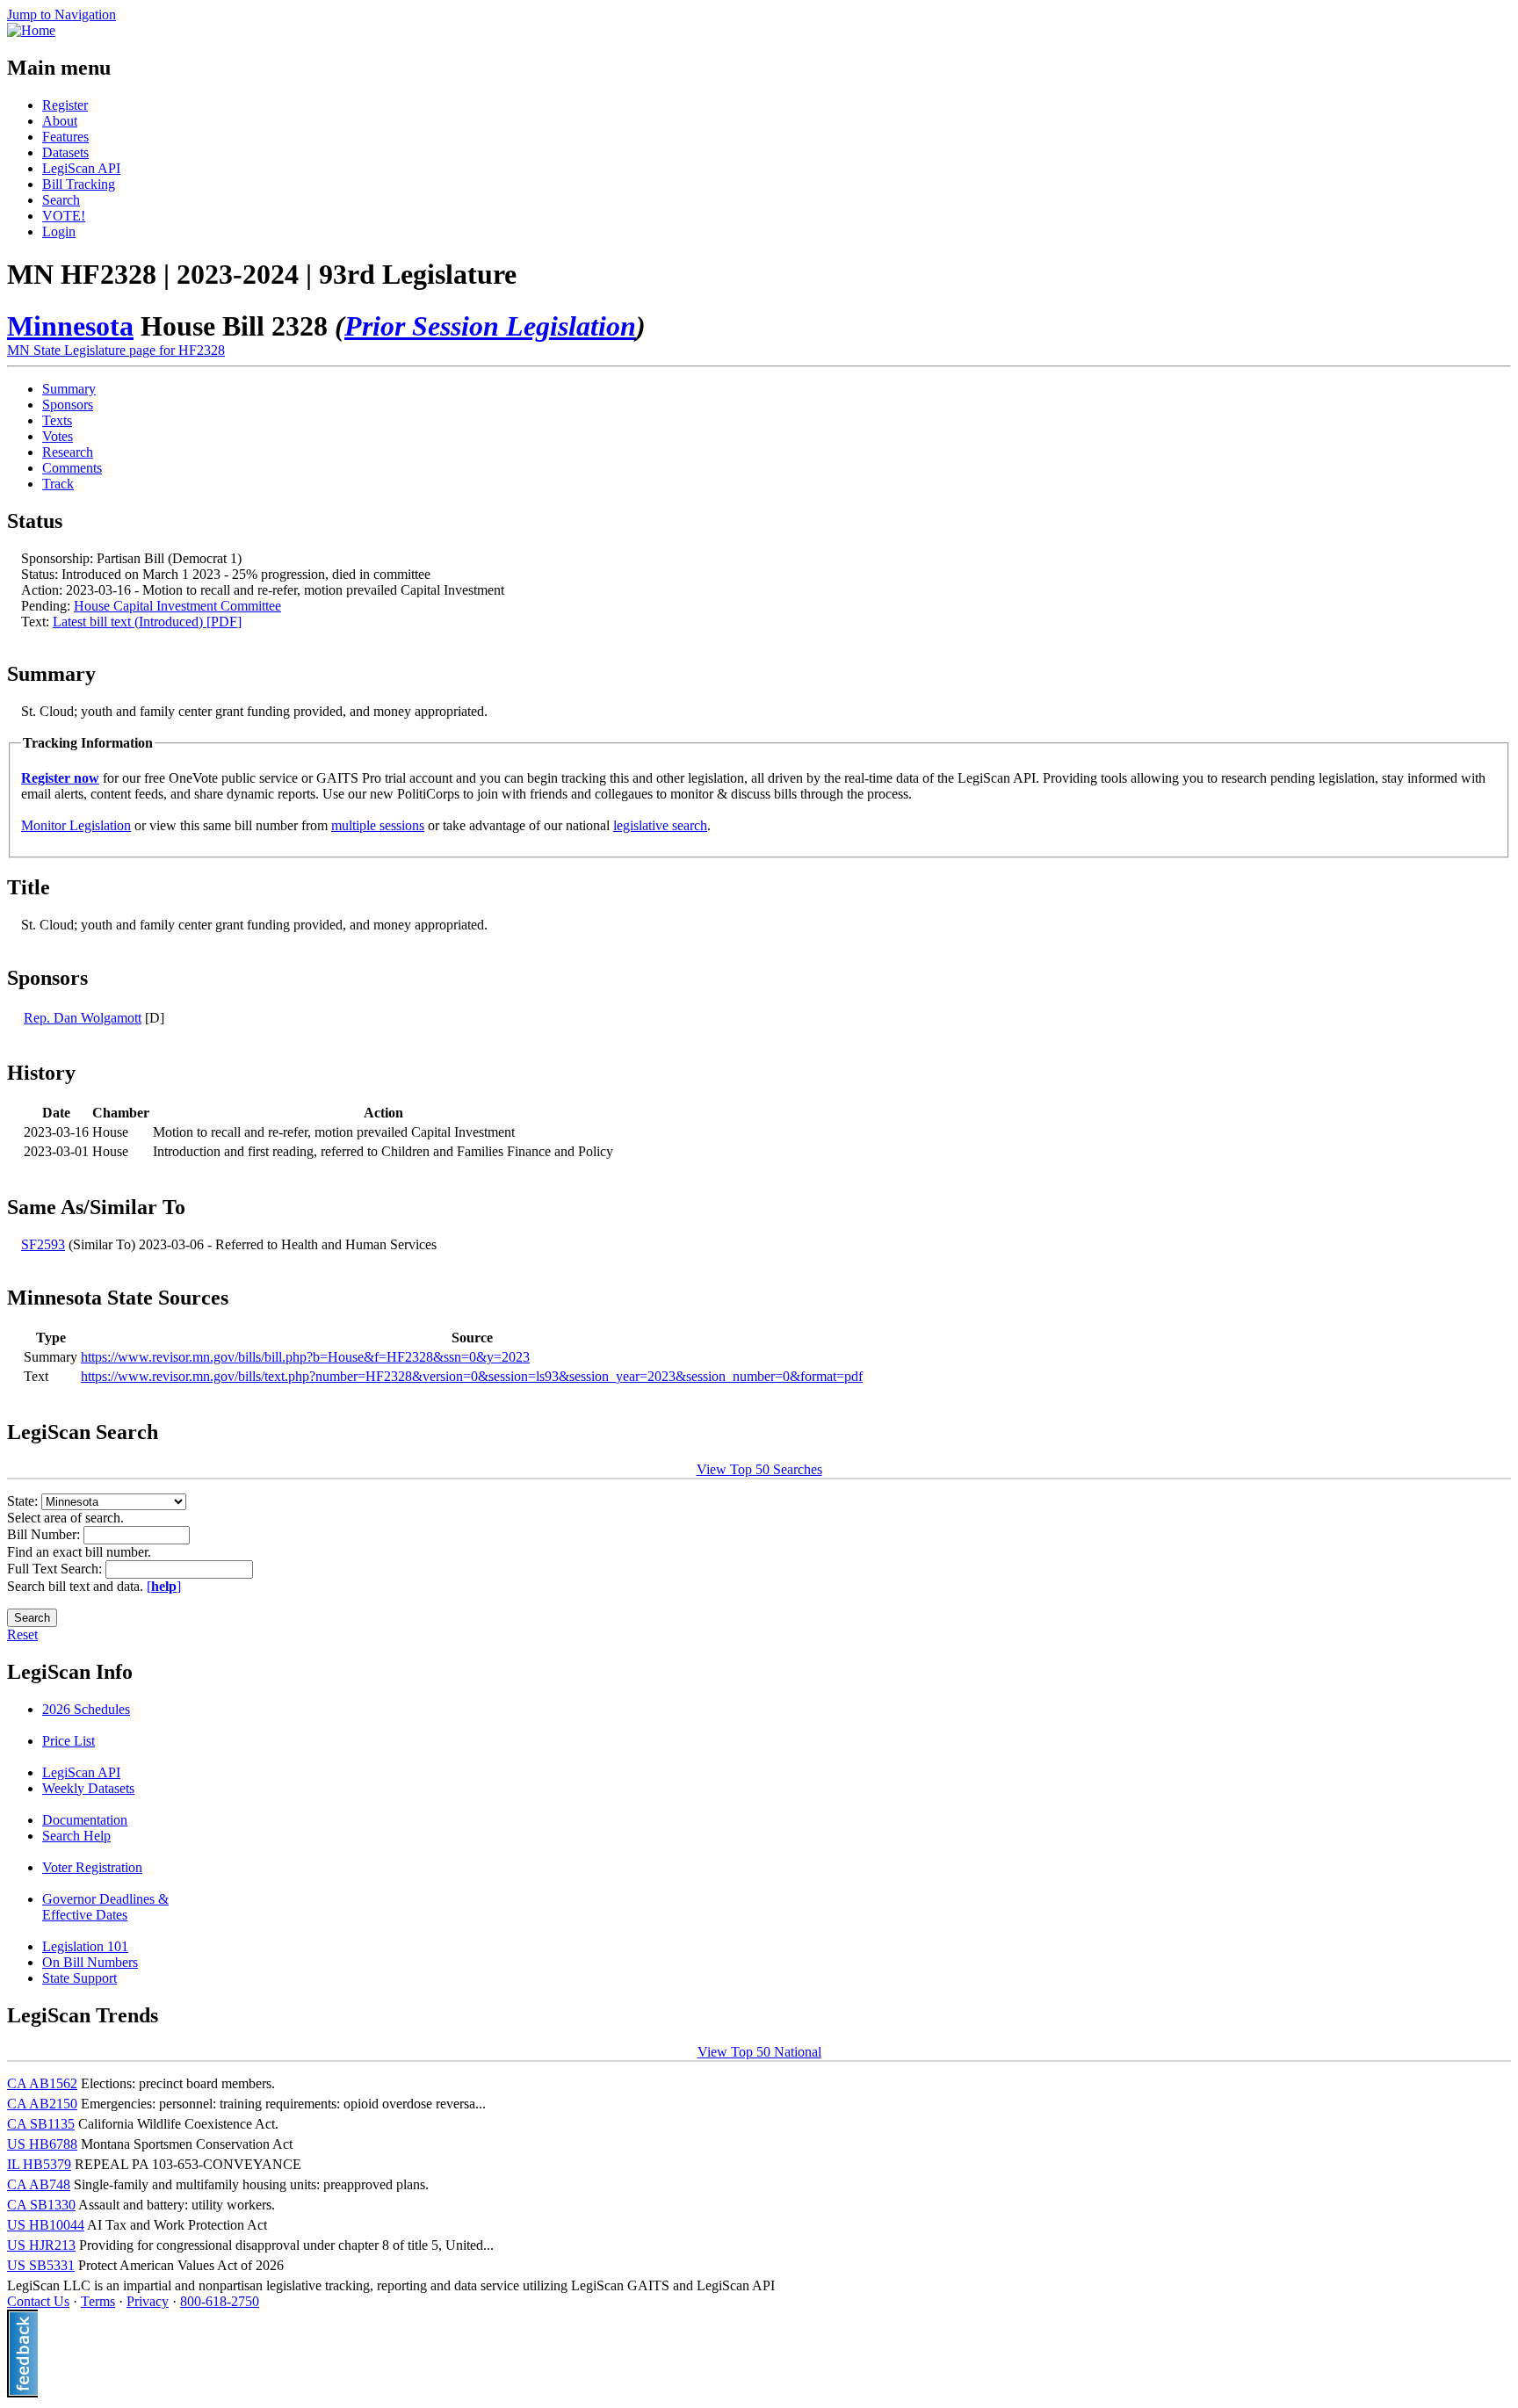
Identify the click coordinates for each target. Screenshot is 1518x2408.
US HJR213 (41, 2245)
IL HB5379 (39, 2164)
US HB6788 (42, 2144)
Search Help (76, 1836)
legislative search (660, 825)
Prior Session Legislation (490, 326)
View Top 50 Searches (759, 1469)
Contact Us (38, 2301)
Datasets (65, 152)
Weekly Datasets (88, 1788)
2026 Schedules (86, 1709)
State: (24, 1501)
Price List (69, 1741)
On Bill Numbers (90, 1962)
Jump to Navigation (61, 14)
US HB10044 (46, 2225)
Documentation (85, 1820)
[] (164, 1586)
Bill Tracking (79, 184)
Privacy (148, 2301)
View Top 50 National (759, 2052)
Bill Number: (45, 1534)
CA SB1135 (41, 2124)
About (60, 121)
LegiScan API (81, 168)
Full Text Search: (56, 1569)
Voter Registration (92, 1867)
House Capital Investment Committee (177, 606)
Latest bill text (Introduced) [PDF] (147, 622)
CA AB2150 (42, 2104)
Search (61, 200)
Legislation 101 (85, 1946)
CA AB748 (39, 2184)
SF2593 (43, 1244)
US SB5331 (41, 2265)
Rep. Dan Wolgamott (83, 1018)
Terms (98, 2301)
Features (65, 137)
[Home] (31, 30)
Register (65, 105)
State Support (80, 1978)
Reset (22, 1634)
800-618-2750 (220, 2301)
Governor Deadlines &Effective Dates (105, 1907)
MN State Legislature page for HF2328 (116, 350)
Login (59, 231)
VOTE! (64, 216)
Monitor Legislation (76, 825)
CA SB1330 (41, 2205)
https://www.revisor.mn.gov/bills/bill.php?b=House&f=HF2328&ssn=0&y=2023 (305, 1357)
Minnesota (70, 326)
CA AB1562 (42, 2083)
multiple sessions (378, 825)
